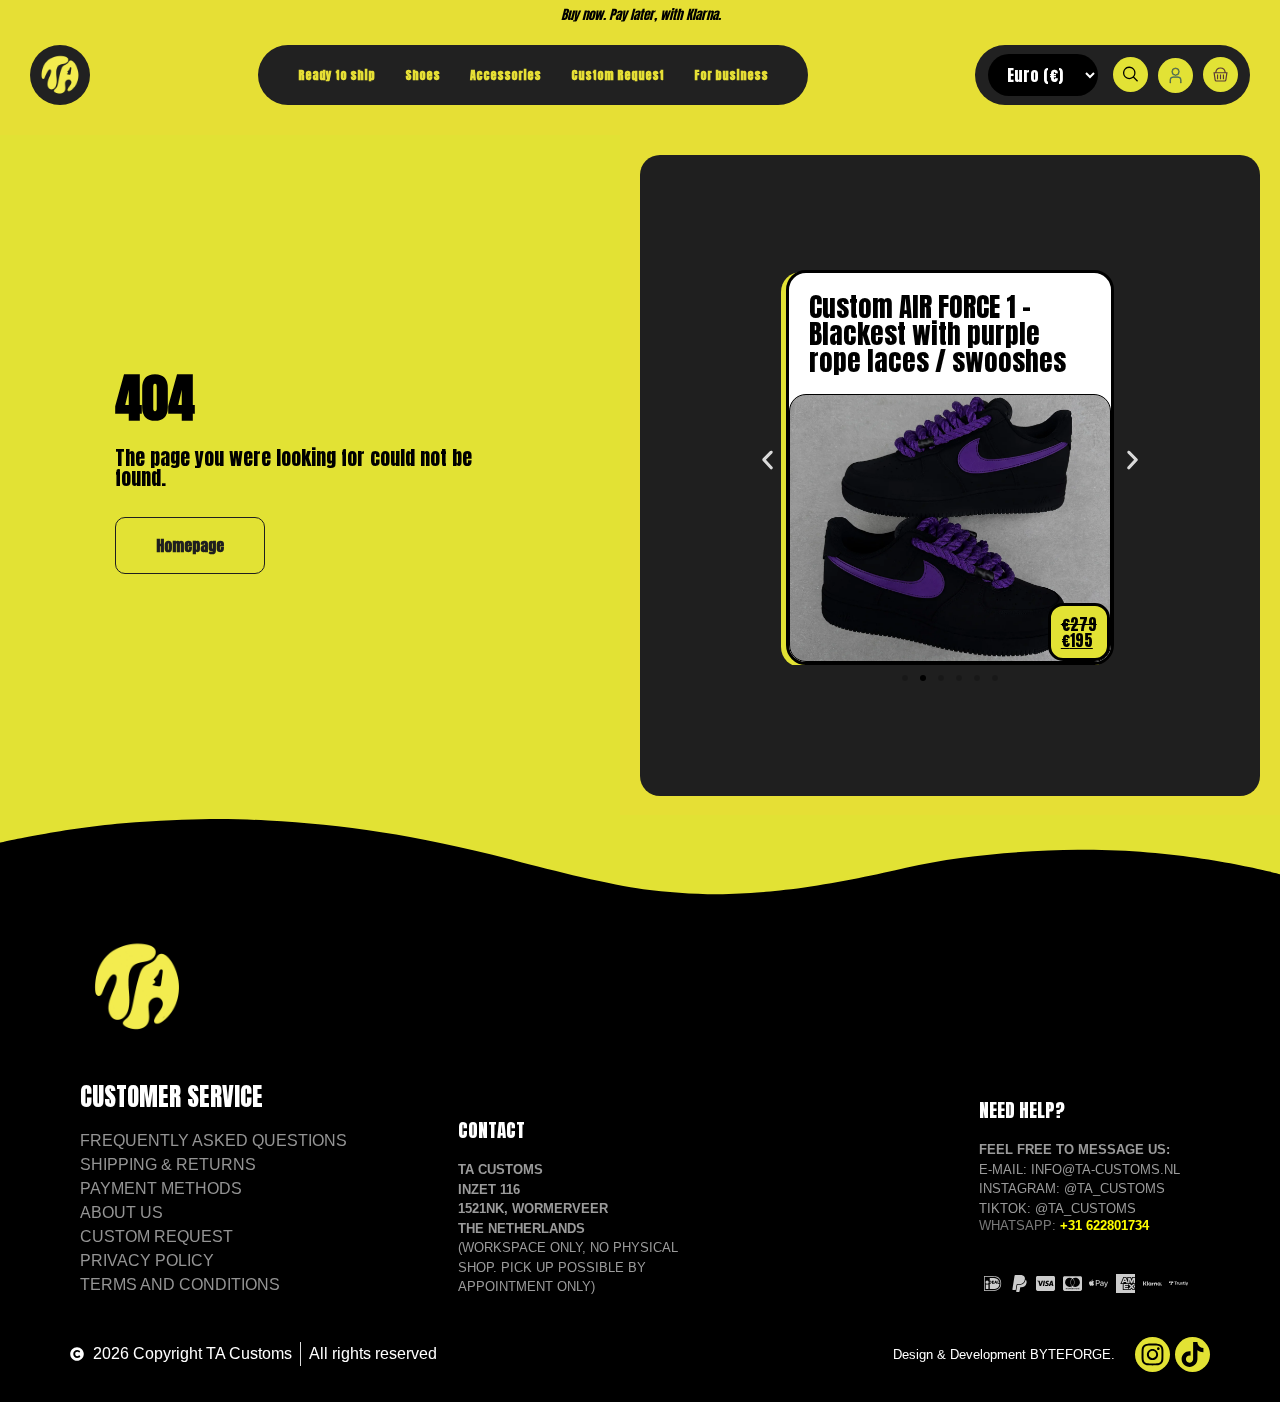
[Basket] (1220, 74)
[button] (767, 460)
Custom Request (617, 75)
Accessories (505, 75)
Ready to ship (336, 75)
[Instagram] (1152, 1354)
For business (731, 75)
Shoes (422, 75)
